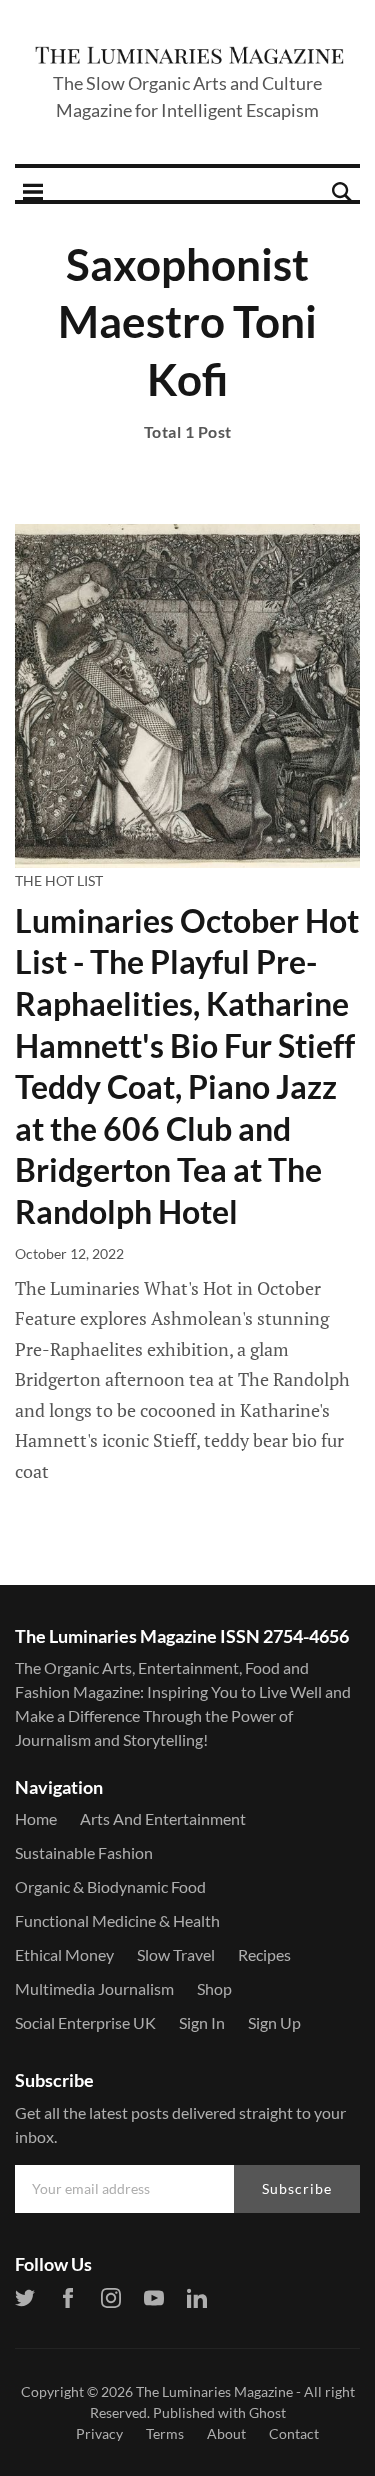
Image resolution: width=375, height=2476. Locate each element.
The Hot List (59, 880)
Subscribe (297, 2188)
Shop (214, 1988)
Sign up (274, 2022)
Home (36, 1818)
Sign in (202, 2022)
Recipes (264, 1954)
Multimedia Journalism (94, 1988)
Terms (165, 2433)
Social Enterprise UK (85, 2022)
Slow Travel (176, 1954)
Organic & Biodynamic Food (110, 1886)
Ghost (267, 2412)
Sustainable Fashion (84, 1852)
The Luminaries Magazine (214, 2391)
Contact (294, 2433)
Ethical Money (64, 1954)
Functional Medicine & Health (117, 1920)
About (226, 2433)
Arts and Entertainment (163, 1818)
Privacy (99, 2433)
